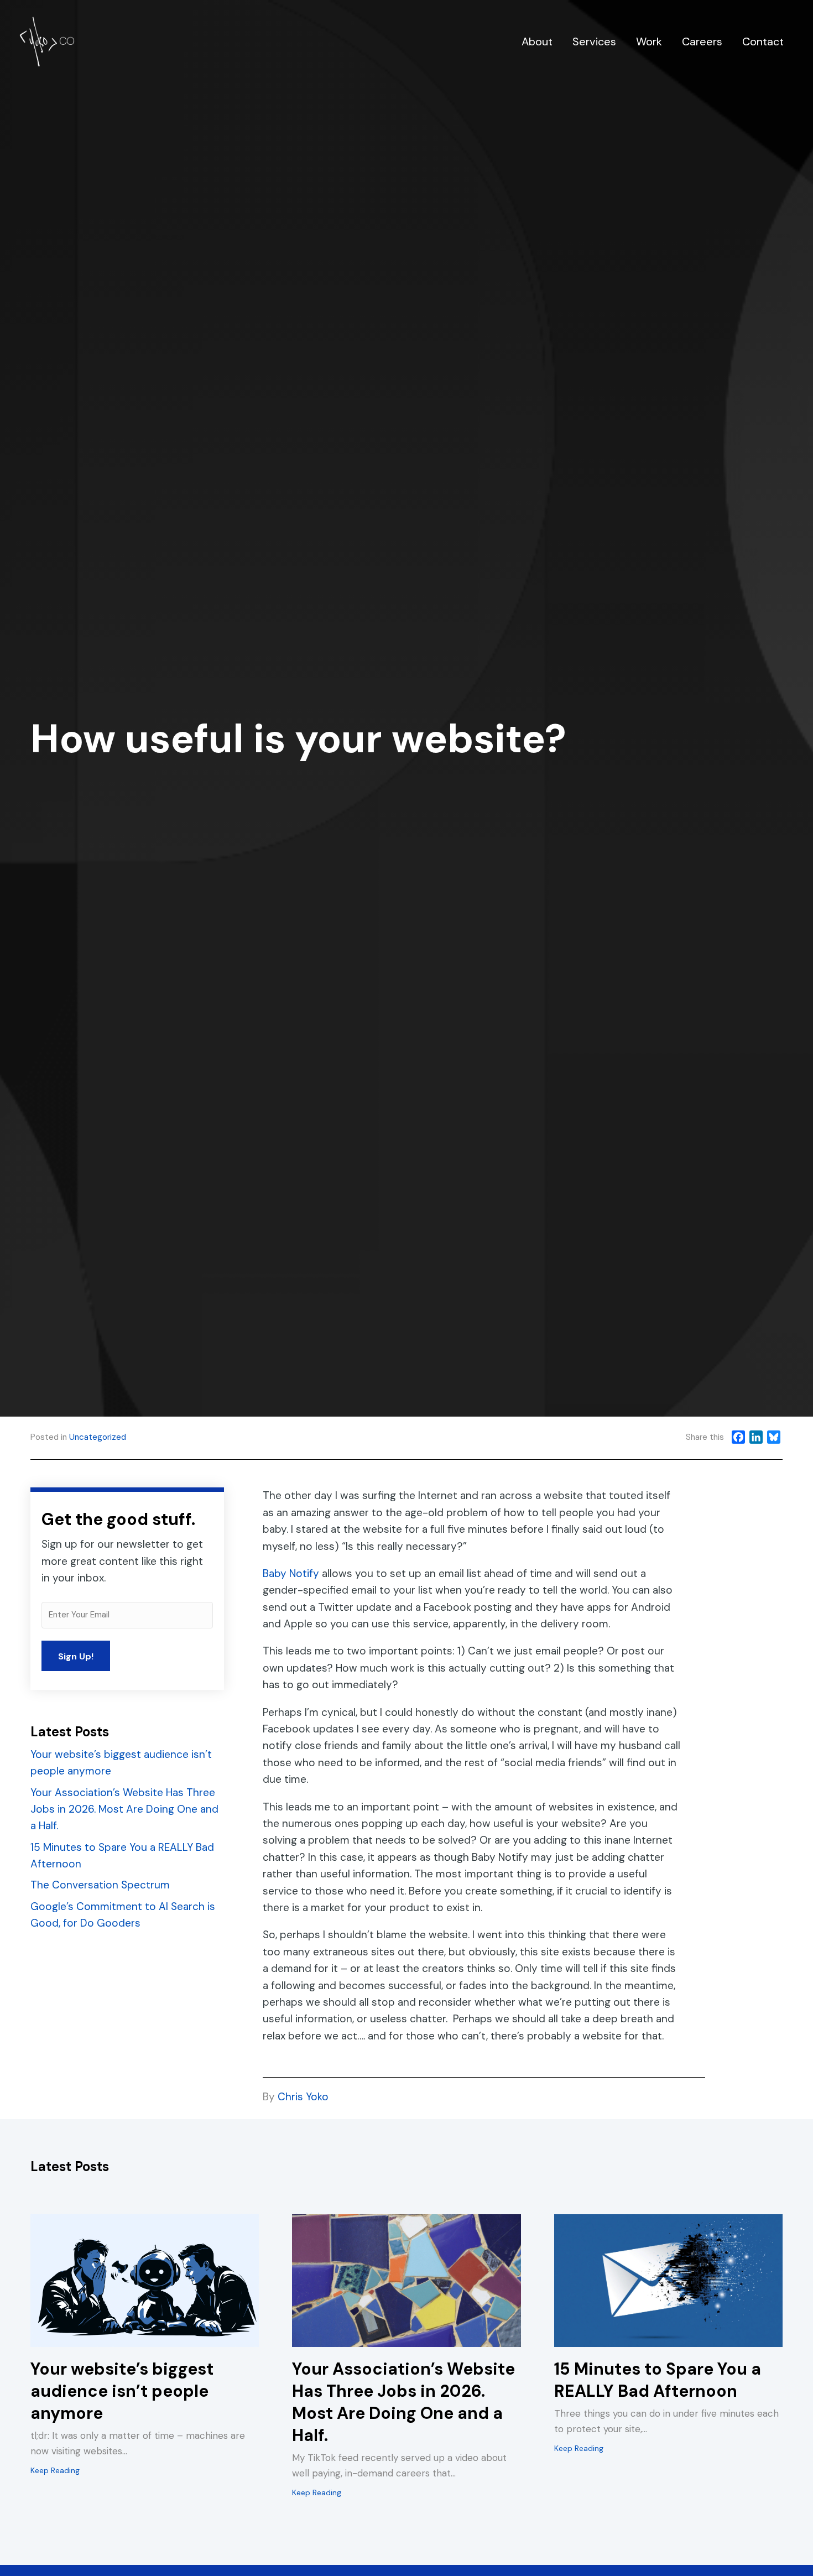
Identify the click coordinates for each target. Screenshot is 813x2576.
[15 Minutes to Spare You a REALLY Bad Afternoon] (668, 2280)
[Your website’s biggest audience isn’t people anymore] (145, 2280)
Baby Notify (291, 1573)
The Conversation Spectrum (100, 1885)
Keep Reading (55, 2470)
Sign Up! (76, 1656)
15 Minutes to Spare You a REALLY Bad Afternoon (658, 2380)
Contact (763, 41)
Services (594, 41)
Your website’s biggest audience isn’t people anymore (122, 2391)
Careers (702, 41)
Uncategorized (98, 1437)
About (537, 41)
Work (649, 41)
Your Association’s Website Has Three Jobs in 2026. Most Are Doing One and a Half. (124, 1809)
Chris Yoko (303, 2097)
